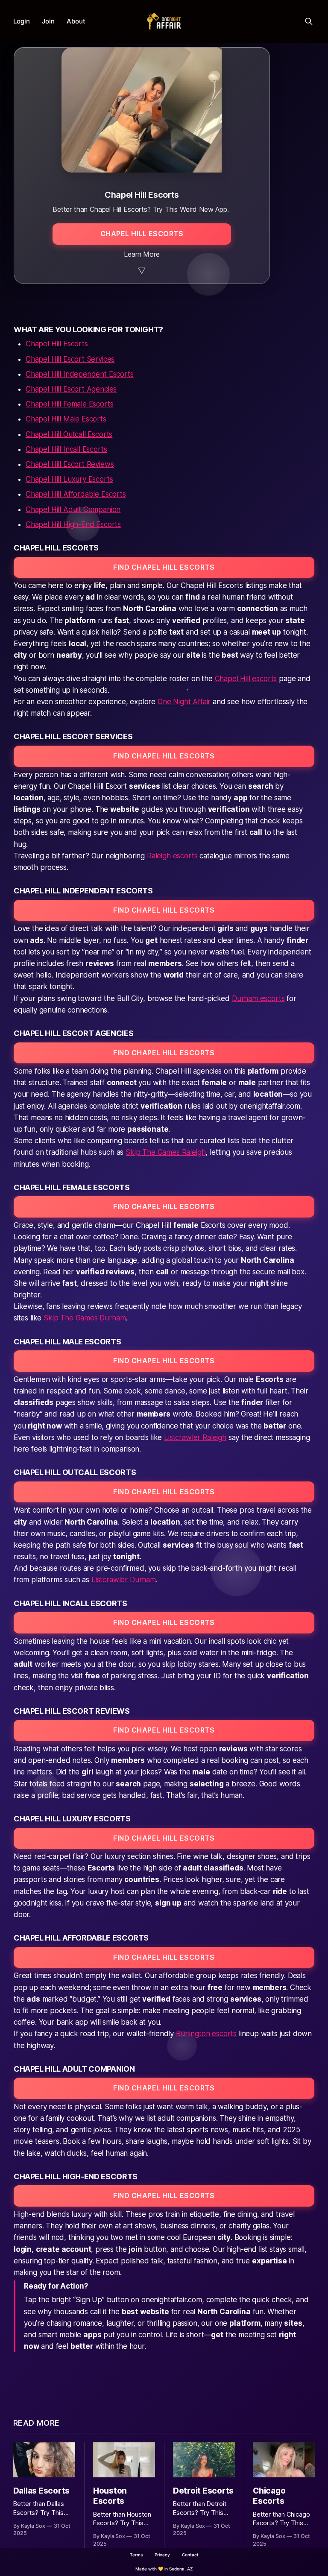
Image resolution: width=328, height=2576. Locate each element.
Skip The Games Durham (85, 1318)
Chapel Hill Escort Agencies (71, 389)
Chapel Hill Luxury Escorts (69, 479)
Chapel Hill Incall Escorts (66, 449)
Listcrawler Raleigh (195, 1437)
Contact (190, 2555)
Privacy (162, 2555)
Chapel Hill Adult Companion (73, 509)
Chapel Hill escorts (246, 679)
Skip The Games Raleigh (165, 1152)
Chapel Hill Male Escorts (66, 419)
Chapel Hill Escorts (57, 344)
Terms (136, 2555)
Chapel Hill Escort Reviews (70, 464)
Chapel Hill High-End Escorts (73, 524)
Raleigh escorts (172, 856)
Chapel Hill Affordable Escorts (76, 494)
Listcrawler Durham (124, 1580)
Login (22, 21)
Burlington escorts (206, 2034)
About (76, 21)
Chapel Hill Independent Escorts (80, 374)
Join (48, 21)
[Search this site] (309, 21)
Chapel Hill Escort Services (70, 359)
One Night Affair (184, 702)
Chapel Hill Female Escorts (70, 404)
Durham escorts (258, 998)
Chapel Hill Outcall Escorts (69, 434)
